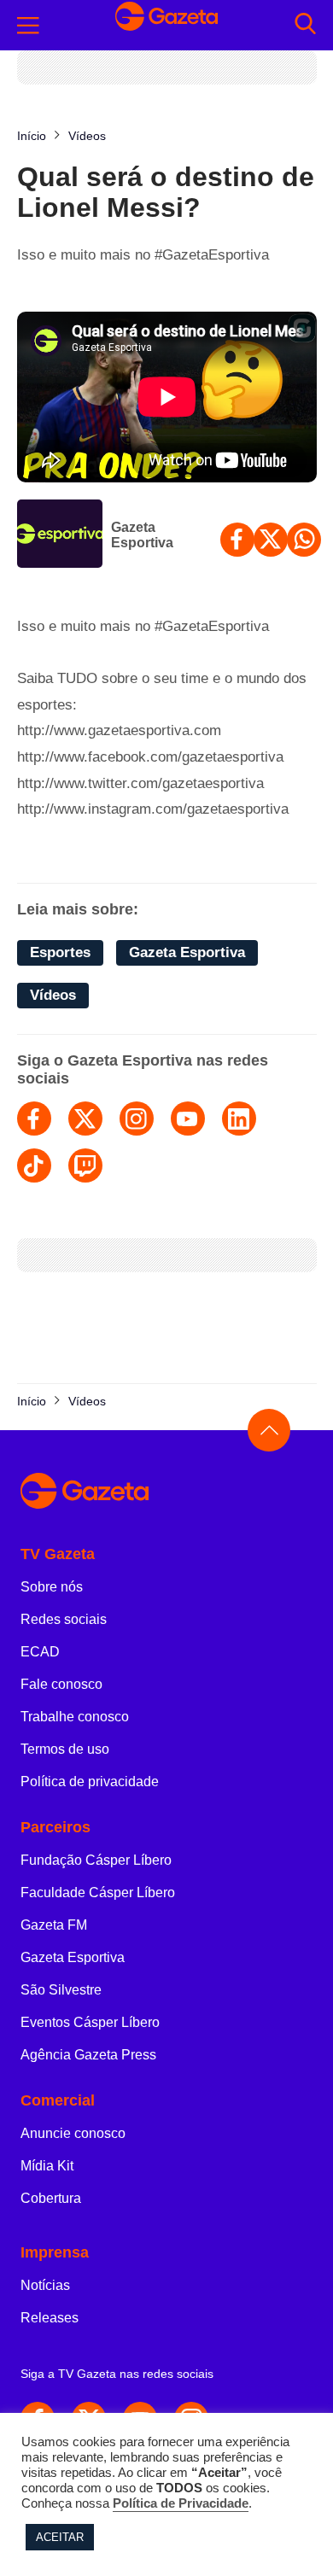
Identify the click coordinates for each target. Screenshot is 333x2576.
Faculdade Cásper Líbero (98, 1893)
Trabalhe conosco (75, 1717)
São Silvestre (61, 1990)
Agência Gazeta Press (88, 2055)
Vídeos (53, 995)
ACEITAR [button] (60, 2537)
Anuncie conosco (73, 2133)
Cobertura (51, 2198)
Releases (50, 2318)
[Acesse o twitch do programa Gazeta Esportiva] (85, 1165)
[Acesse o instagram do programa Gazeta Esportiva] (137, 1119)
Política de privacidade (90, 1782)
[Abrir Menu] (28, 26)
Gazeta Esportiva (142, 535)
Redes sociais (64, 1619)
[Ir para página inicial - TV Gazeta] (166, 25)
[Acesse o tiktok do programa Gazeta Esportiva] (34, 1165)
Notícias (45, 2285)
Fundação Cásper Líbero (96, 1860)
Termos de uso (65, 1749)
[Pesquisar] (305, 25)
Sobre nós (52, 1587)
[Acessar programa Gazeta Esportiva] (60, 535)
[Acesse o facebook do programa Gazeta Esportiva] (34, 1119)
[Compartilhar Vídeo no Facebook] (237, 540)
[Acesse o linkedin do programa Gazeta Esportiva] (239, 1119)
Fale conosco (61, 1684)
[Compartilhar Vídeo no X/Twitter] (271, 540)
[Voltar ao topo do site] (269, 1430)
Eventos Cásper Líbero (90, 2022)
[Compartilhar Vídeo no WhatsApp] (304, 540)
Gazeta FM (54, 1925)
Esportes (60, 952)
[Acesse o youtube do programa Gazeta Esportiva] (188, 1119)
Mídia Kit (47, 2166)
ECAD (40, 1652)
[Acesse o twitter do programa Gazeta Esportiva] (85, 1119)
